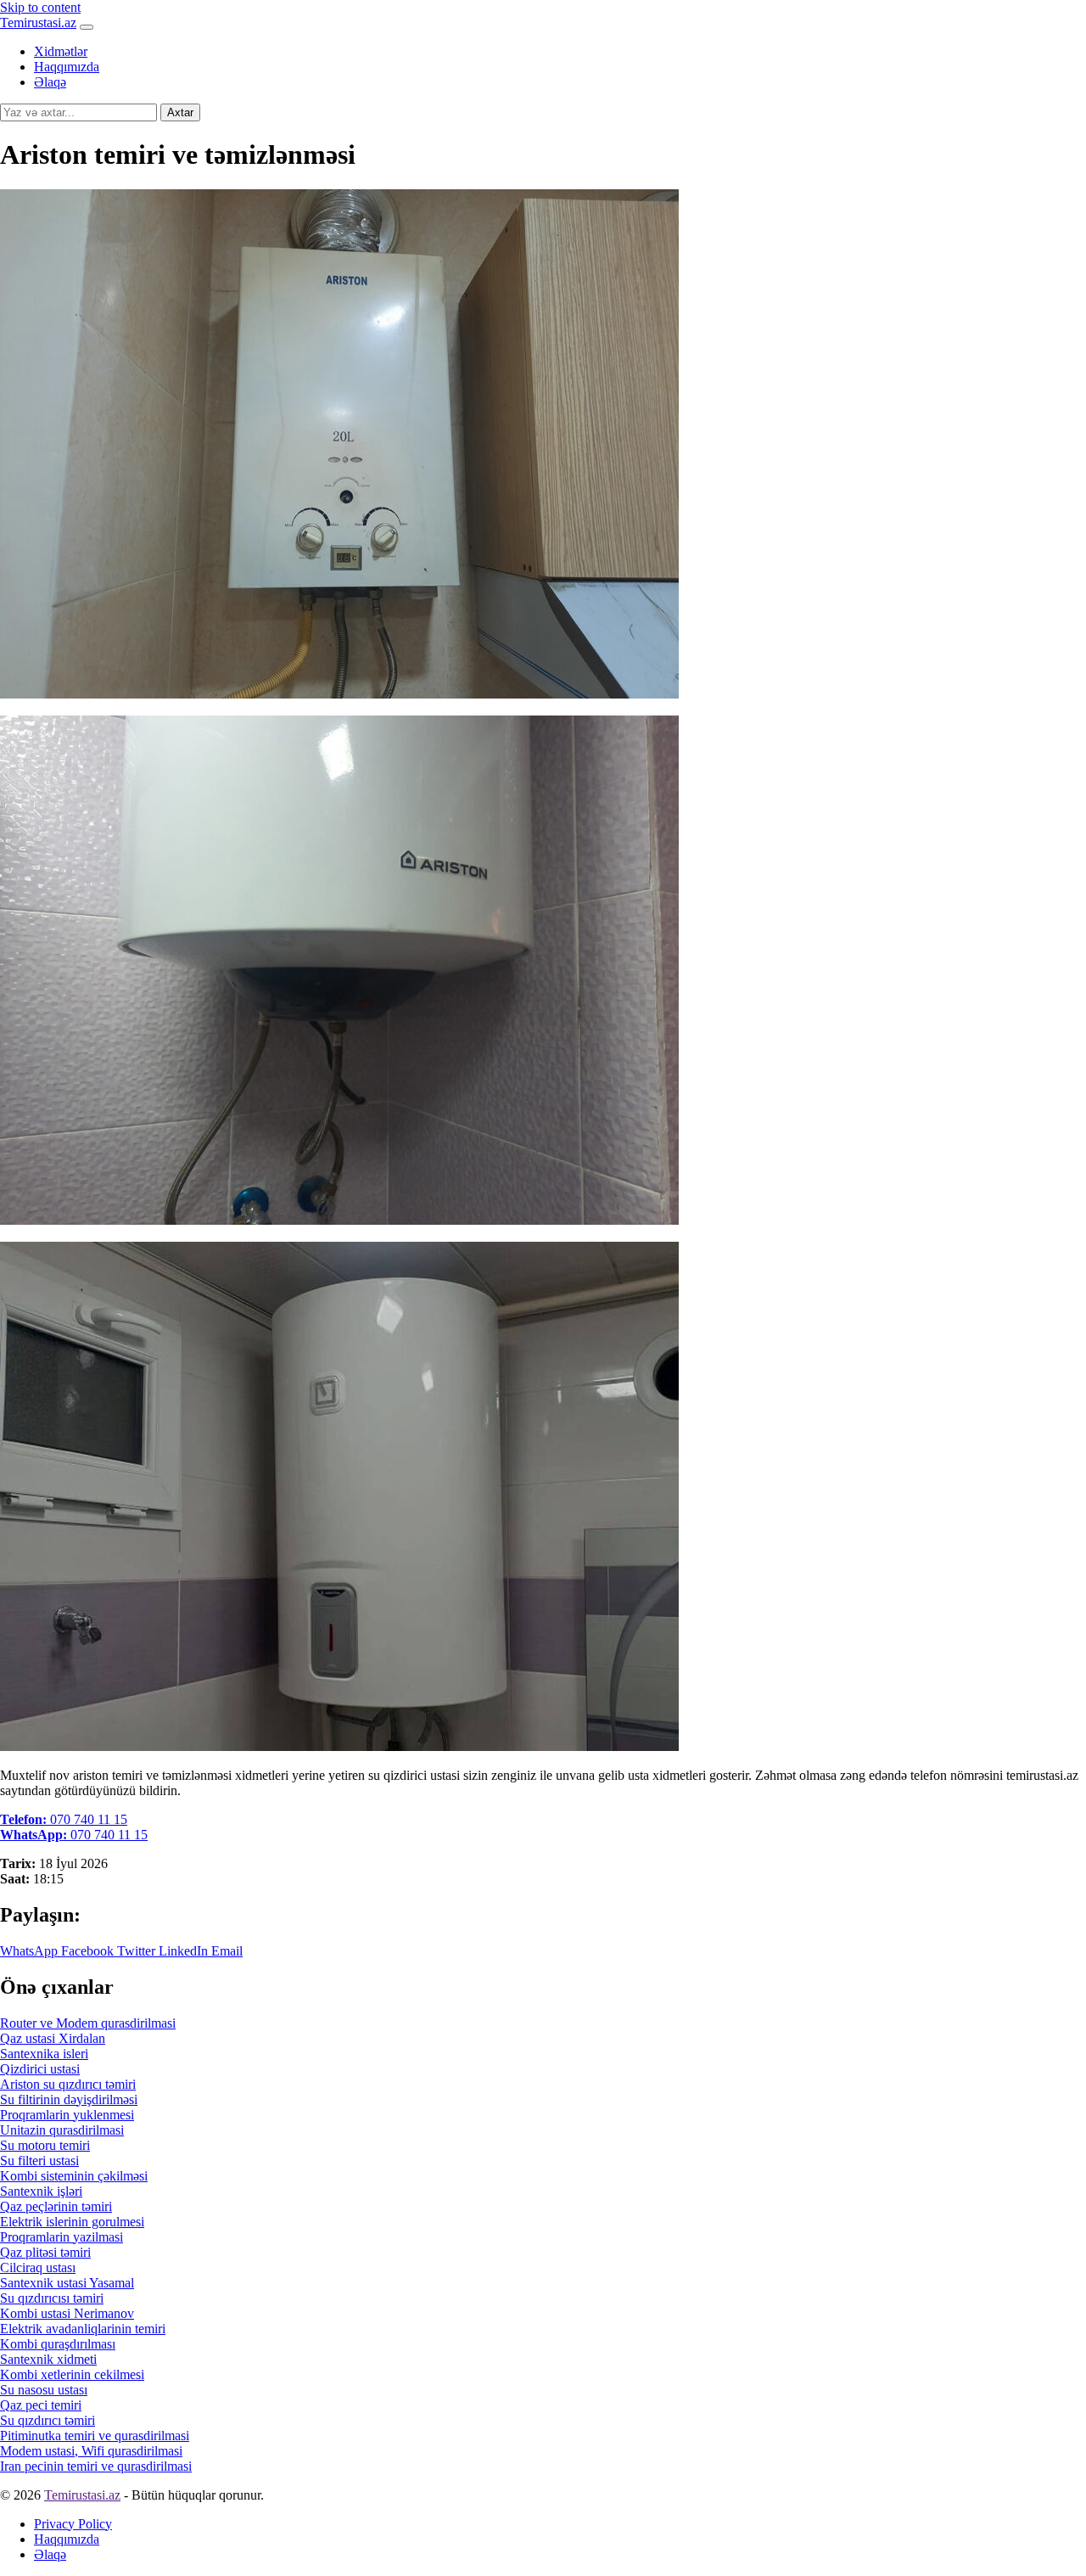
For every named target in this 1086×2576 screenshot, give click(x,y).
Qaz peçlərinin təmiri (56, 2206)
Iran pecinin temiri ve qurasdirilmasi (96, 2466)
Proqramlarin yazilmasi (62, 2237)
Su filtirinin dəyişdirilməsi (69, 2099)
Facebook (86, 1951)
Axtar (180, 112)
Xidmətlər (61, 51)
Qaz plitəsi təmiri (45, 2252)
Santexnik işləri (41, 2191)
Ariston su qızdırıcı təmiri (68, 2084)
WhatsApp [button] (29, 1951)
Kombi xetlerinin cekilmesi (72, 2374)
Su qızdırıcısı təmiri (52, 2298)
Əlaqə (50, 82)
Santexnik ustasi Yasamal (67, 2283)
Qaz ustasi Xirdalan (53, 2038)
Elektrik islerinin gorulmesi (72, 2222)
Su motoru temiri (45, 2145)
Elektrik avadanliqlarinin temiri (83, 2329)
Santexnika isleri (44, 2054)
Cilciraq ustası (38, 2267)
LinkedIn (182, 1951)
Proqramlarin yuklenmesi (67, 2115)
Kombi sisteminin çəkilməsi (74, 2176)
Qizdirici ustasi (40, 2069)
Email (225, 1951)
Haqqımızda (67, 67)
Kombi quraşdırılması (58, 2344)
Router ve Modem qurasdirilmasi (88, 2023)
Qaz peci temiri (41, 2405)
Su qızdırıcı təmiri (48, 2420)
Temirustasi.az (38, 22)
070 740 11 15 (64, 1819)
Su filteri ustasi (39, 2161)
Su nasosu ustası (44, 2390)
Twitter (134, 1951)
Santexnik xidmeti (48, 2359)
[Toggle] (87, 27)
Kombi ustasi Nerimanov (67, 2313)
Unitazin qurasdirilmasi (62, 2130)
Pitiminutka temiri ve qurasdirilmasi (95, 2436)
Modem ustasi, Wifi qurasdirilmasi (91, 2451)
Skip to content (40, 7)
